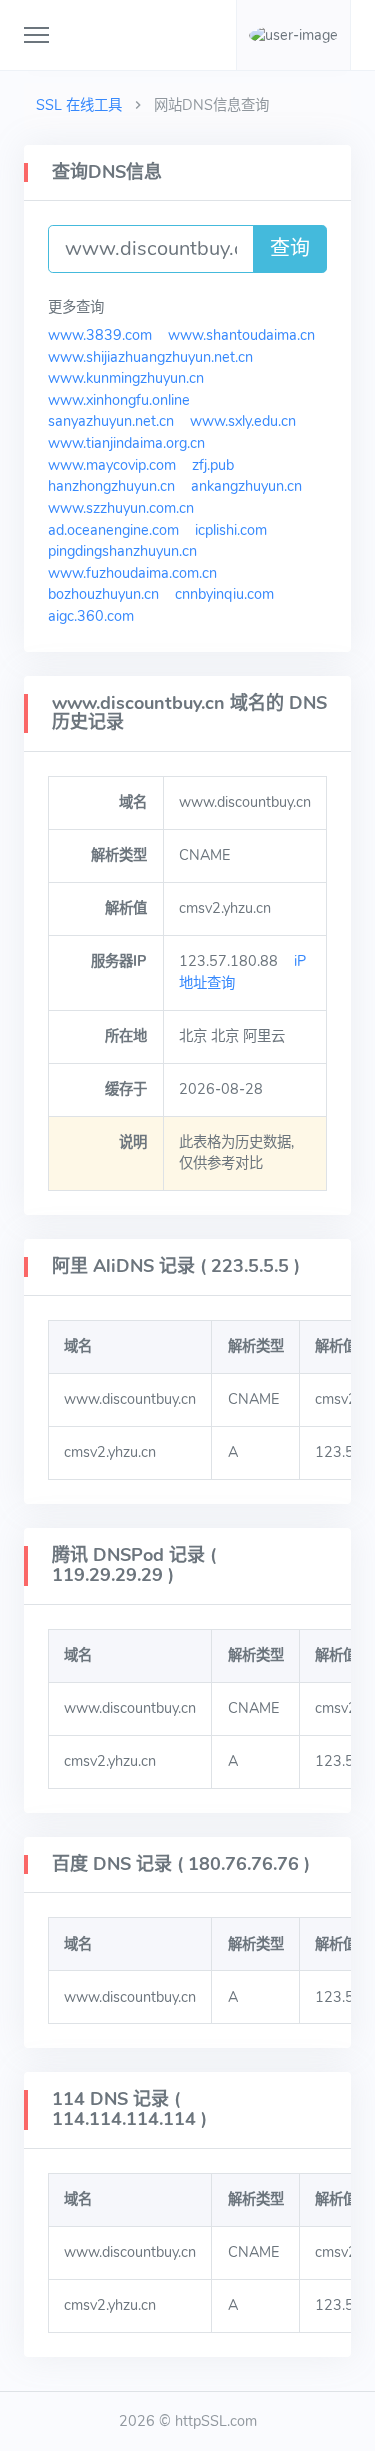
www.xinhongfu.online (119, 400)
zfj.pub (213, 465)
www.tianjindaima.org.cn (126, 443)
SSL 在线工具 (79, 105)
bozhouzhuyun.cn (103, 594)
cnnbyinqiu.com (224, 594)
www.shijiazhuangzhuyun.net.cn (150, 357)
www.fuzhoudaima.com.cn (132, 573)
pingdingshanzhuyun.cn (122, 551)
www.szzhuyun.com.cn (121, 508)
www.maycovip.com (112, 465)
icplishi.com (231, 530)
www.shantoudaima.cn (241, 335)
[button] (293, 35)
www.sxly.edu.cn (243, 421)
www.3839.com (100, 335)
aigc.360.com (91, 616)
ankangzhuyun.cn (246, 486)
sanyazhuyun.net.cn (111, 421)
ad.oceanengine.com (113, 530)
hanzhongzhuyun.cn (111, 486)
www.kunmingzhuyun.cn (126, 378)
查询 (290, 248)
